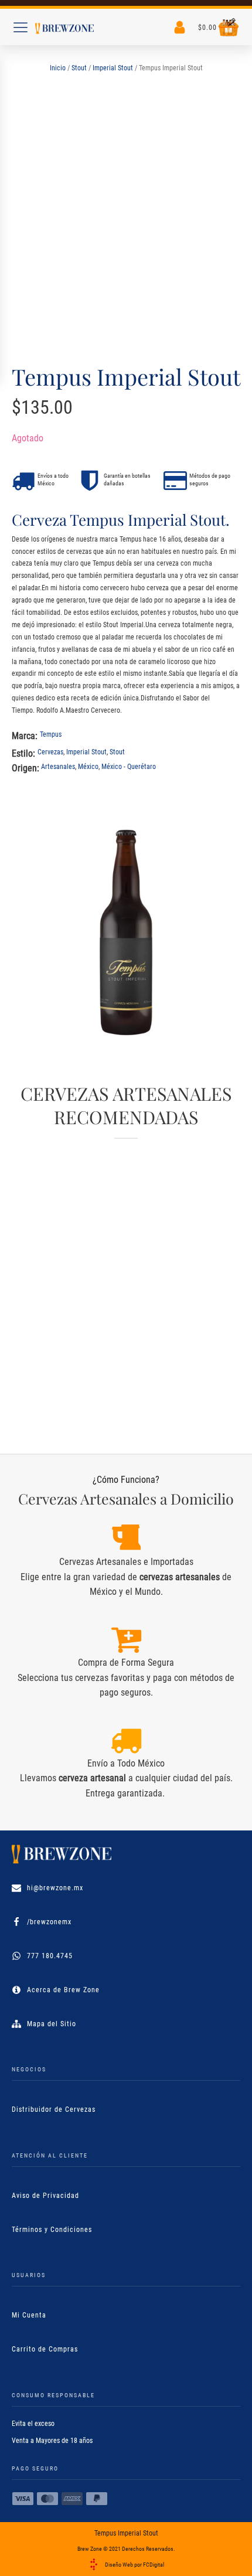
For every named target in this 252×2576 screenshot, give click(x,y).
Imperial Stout (113, 68)
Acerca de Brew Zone (63, 1990)
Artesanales (58, 767)
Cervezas (50, 752)
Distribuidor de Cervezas (54, 2109)
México (88, 767)
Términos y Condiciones (52, 2230)
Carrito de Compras (45, 2349)
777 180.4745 (50, 1956)
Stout (79, 68)
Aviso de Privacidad (45, 2196)
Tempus (51, 734)
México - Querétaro (129, 767)
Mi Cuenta (29, 2315)
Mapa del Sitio (52, 2024)
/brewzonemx (49, 1922)
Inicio (58, 68)
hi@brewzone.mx (55, 1888)
